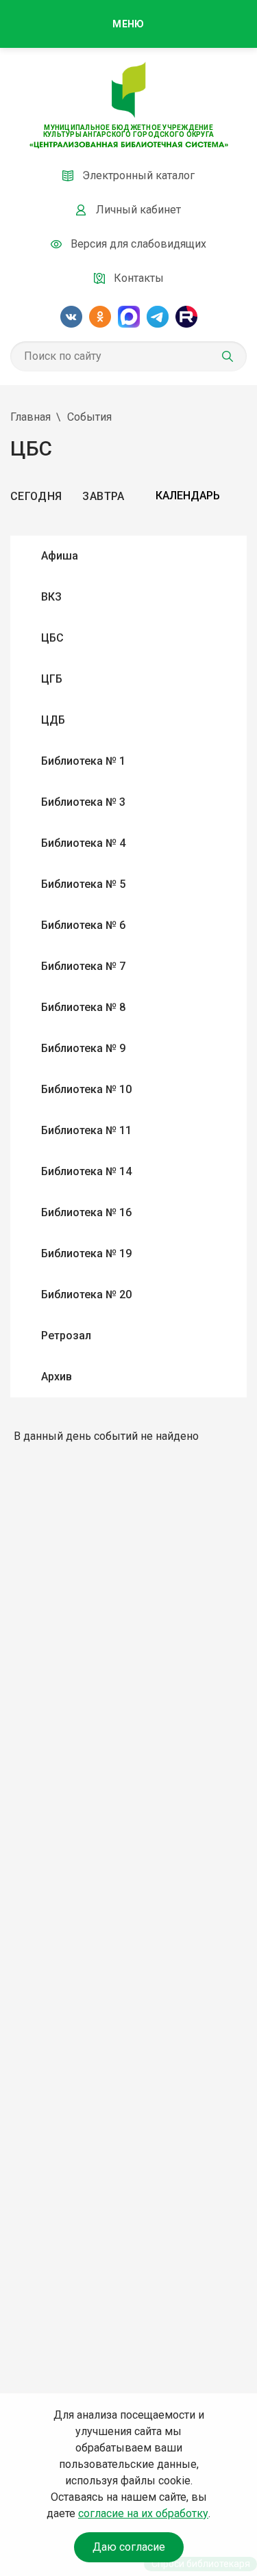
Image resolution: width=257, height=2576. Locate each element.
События (89, 417)
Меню (128, 24)
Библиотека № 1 (83, 761)
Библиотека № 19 (86, 1253)
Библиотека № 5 (83, 884)
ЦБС (52, 638)
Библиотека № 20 (86, 1294)
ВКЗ (51, 597)
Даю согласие (129, 2547)
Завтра (103, 496)
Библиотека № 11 (86, 1130)
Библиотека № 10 (86, 1089)
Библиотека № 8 (83, 1007)
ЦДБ (53, 720)
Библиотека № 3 (83, 802)
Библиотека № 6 (83, 925)
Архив (57, 1377)
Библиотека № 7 (83, 966)
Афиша (60, 556)
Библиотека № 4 (83, 843)
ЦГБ (52, 679)
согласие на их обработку (143, 2513)
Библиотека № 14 (86, 1171)
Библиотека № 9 (83, 1048)
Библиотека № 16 (86, 1212)
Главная (30, 417)
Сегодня (36, 496)
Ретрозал (66, 1336)
